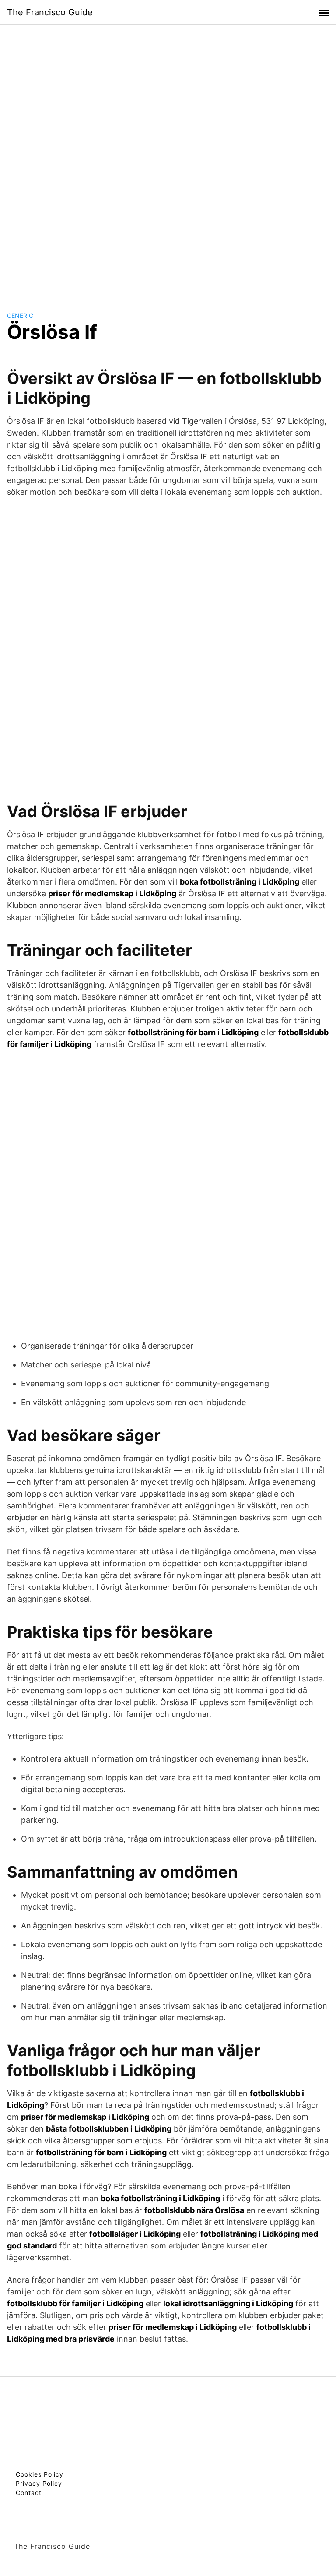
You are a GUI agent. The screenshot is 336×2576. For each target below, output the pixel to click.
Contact (29, 2493)
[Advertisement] (168, 159)
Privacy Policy (39, 2483)
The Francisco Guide (50, 12)
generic (20, 315)
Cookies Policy (40, 2474)
